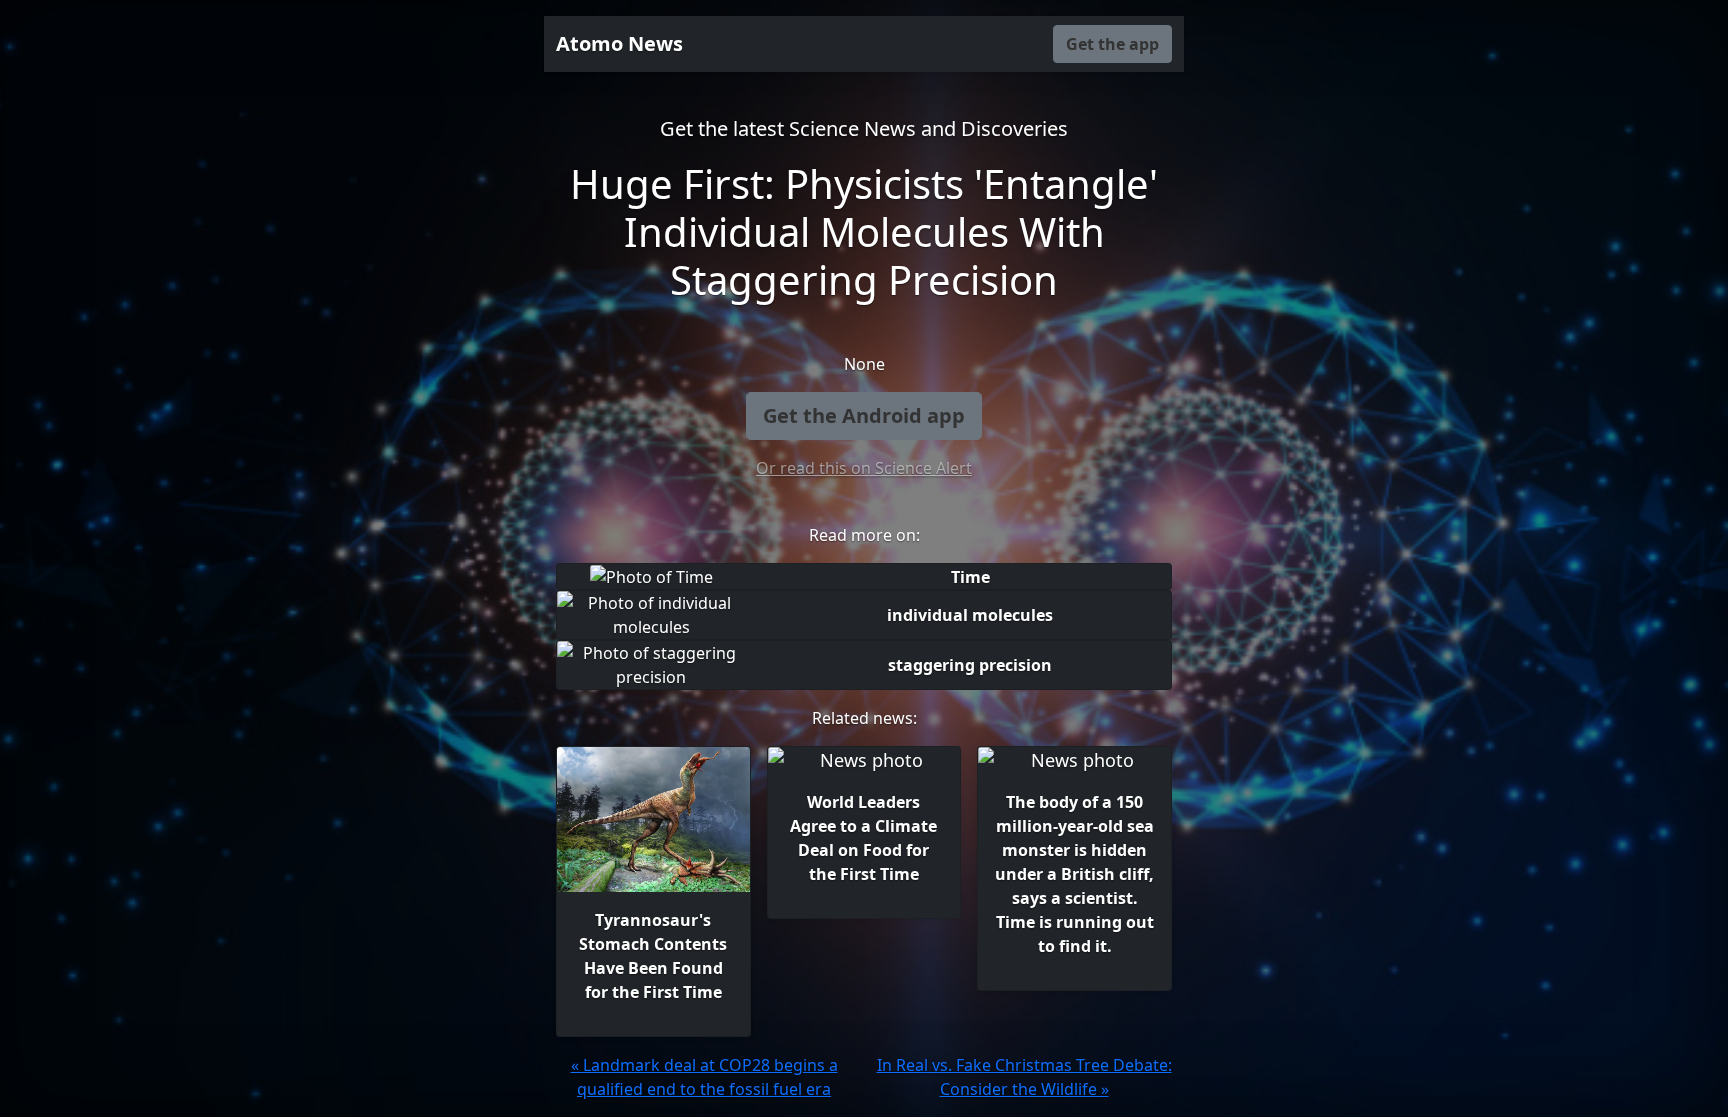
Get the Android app (864, 415)
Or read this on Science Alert (864, 468)
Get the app (1112, 44)
